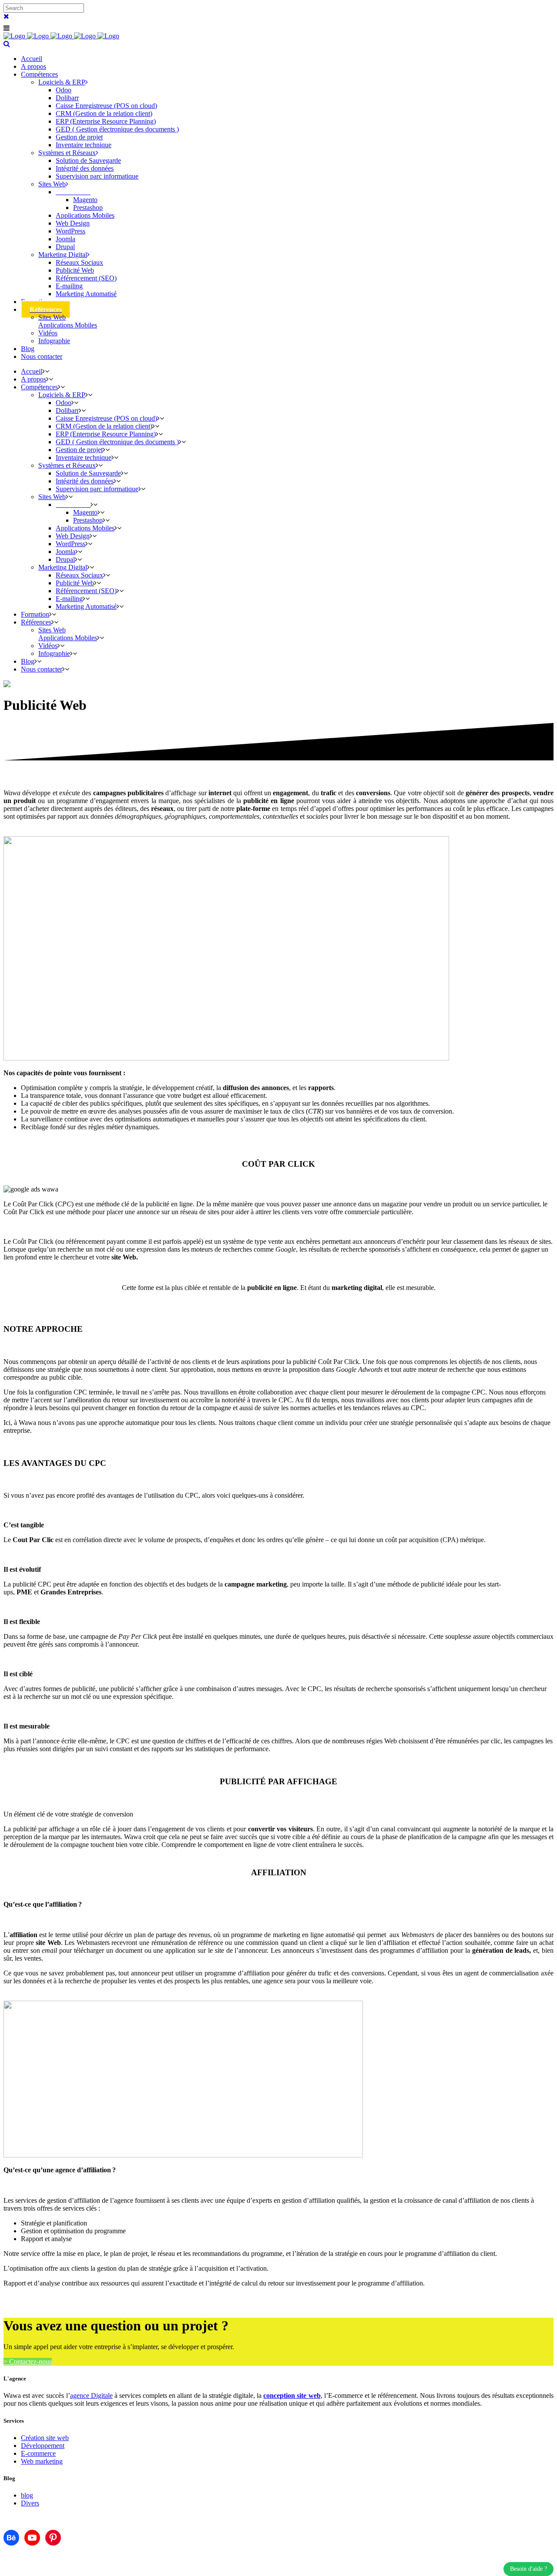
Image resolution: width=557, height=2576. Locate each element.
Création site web (45, 2438)
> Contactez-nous (28, 2362)
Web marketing (42, 2461)
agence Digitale (91, 2395)
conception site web (292, 2395)
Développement (43, 2446)
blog (27, 2495)
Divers (30, 2503)
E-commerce (38, 2453)
